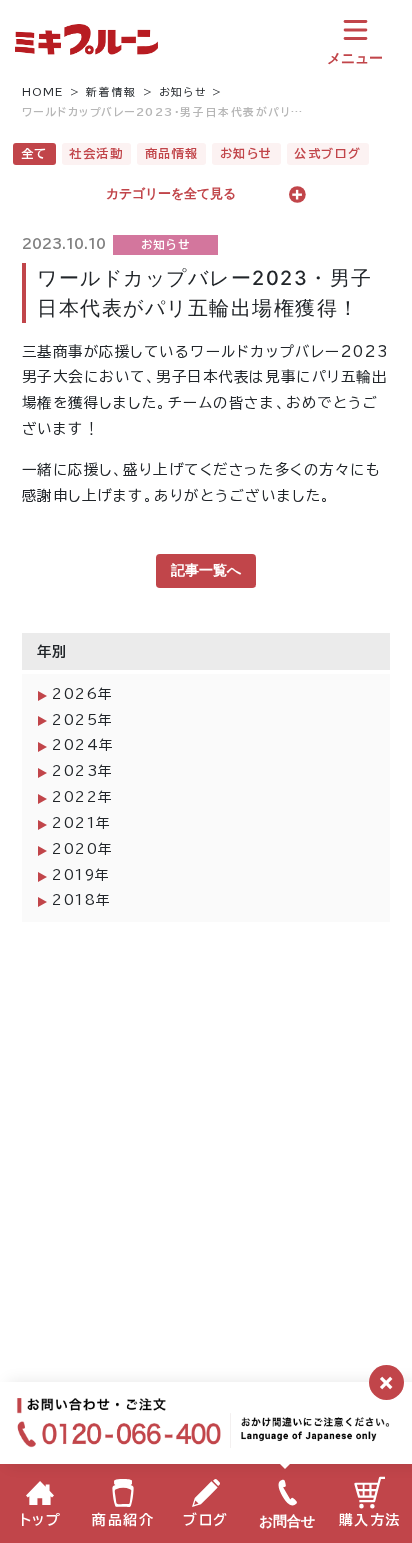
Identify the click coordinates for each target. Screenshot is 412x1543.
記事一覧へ (206, 570)
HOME (43, 92)
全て (34, 153)
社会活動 (96, 153)
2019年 (81, 875)
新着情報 (111, 92)
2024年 (83, 745)
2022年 (83, 797)
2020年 (83, 849)
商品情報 (172, 153)
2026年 (83, 694)
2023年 (83, 771)
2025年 (83, 720)
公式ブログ (328, 153)
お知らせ (182, 92)
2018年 (82, 900)
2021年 (82, 823)
